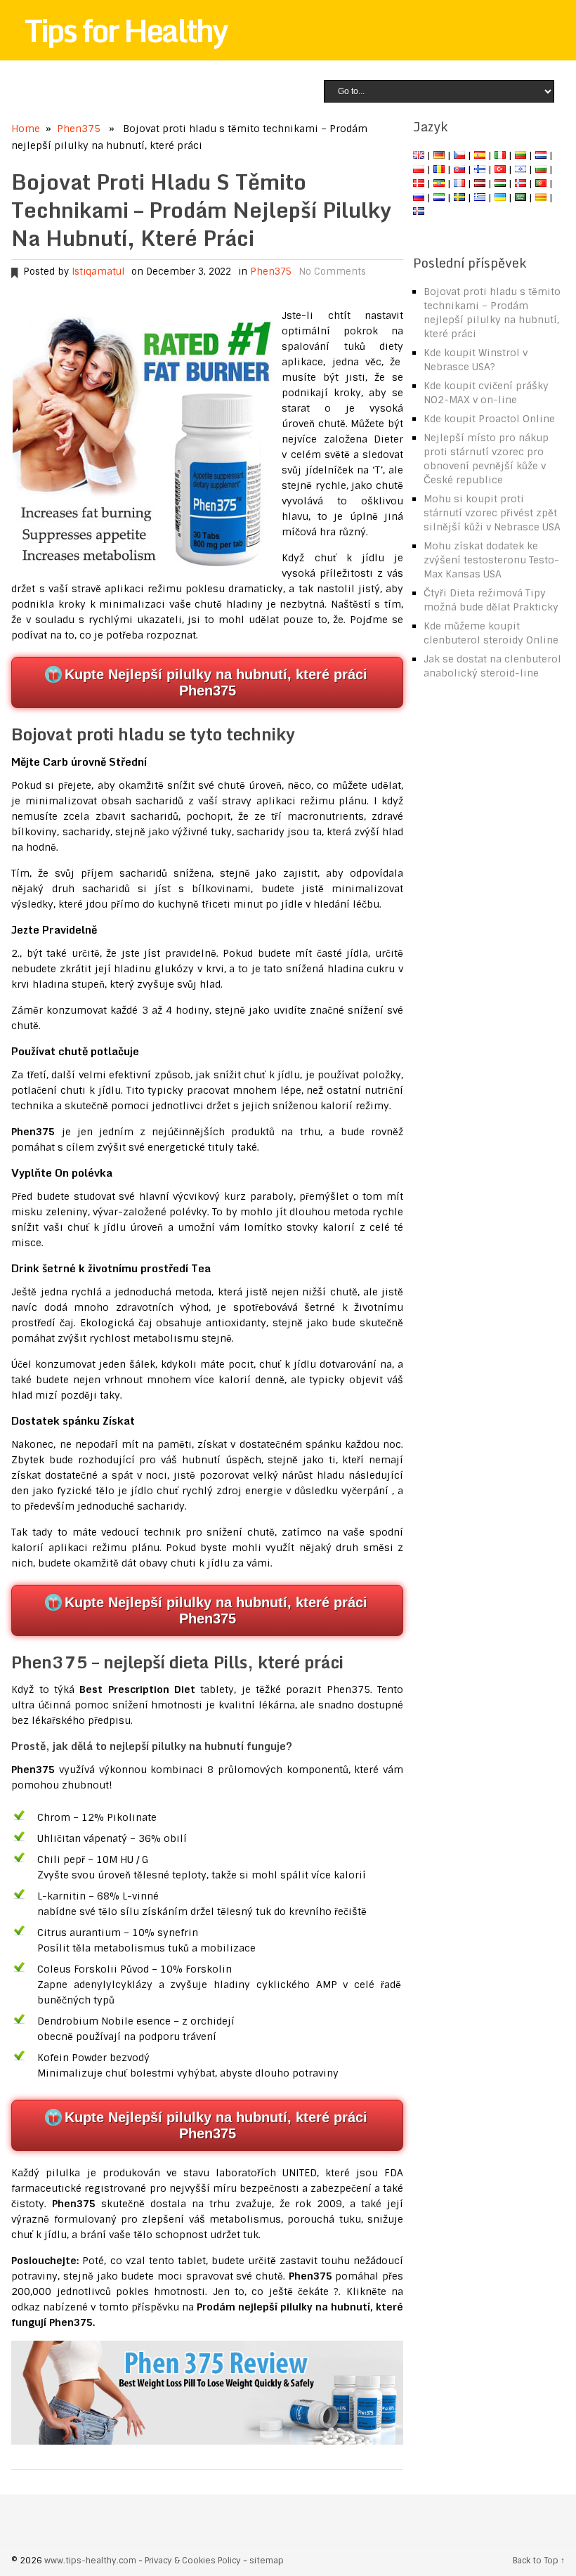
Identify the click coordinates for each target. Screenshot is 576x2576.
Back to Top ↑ (539, 2561)
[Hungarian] (500, 183)
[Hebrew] (521, 169)
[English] (419, 155)
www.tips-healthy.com (90, 2561)
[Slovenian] (439, 197)
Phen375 (79, 129)
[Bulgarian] (541, 169)
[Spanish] (480, 155)
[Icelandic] (419, 211)
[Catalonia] (541, 197)
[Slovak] (459, 169)
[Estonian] (439, 183)
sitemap (267, 2561)
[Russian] (419, 197)
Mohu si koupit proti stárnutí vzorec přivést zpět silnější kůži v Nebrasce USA (492, 513)
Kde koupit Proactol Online (489, 419)
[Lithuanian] (521, 155)
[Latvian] (480, 183)
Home (26, 129)
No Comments (332, 272)
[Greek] (480, 197)
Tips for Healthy (126, 30)
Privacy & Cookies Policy (193, 2561)
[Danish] (419, 183)
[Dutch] (541, 155)
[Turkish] (500, 169)
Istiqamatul (98, 272)
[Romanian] (439, 169)
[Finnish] (480, 169)
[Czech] (459, 155)
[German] (439, 155)
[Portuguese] (541, 183)
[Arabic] (521, 197)
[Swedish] (459, 197)
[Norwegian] (521, 183)
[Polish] (419, 169)
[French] (459, 183)
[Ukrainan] (500, 197)
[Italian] (500, 155)
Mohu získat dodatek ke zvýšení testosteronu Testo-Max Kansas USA (491, 560)
